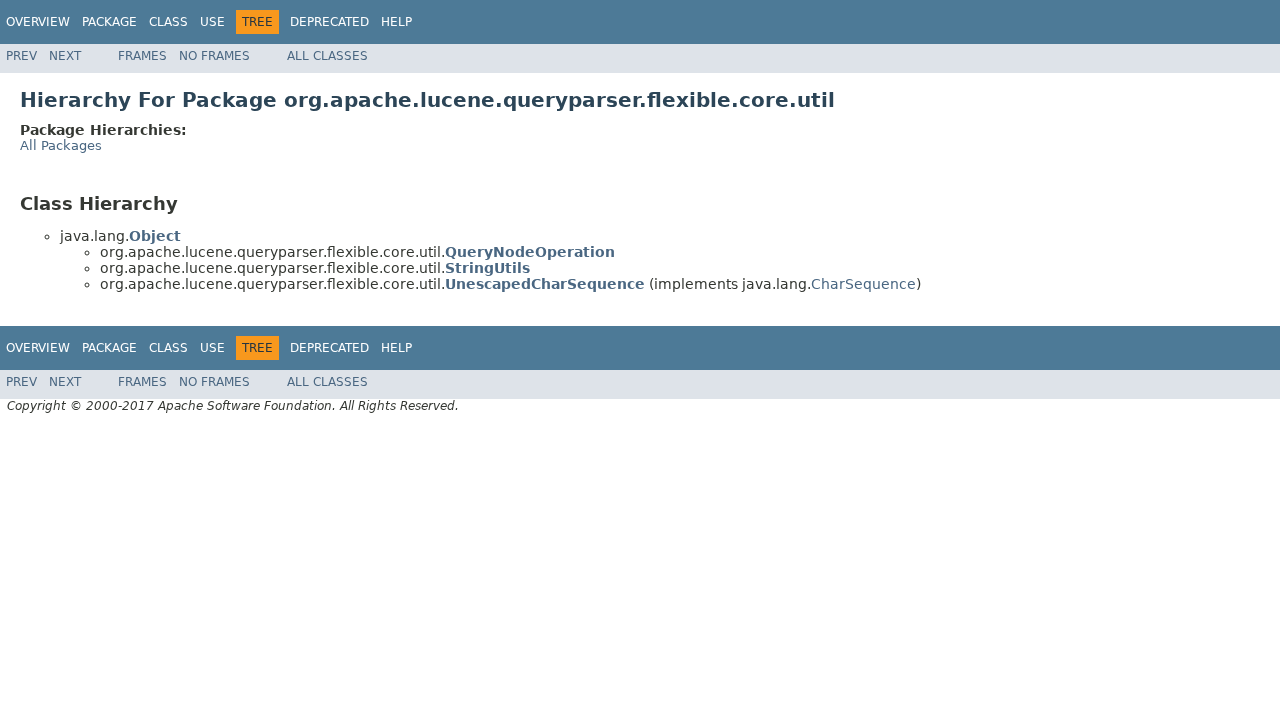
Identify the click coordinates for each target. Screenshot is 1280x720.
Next (65, 56)
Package (109, 22)
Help (396, 22)
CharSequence (863, 284)
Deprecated (329, 22)
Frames (142, 56)
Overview (38, 22)
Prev (21, 56)
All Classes (327, 56)
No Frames (214, 56)
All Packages (61, 145)
